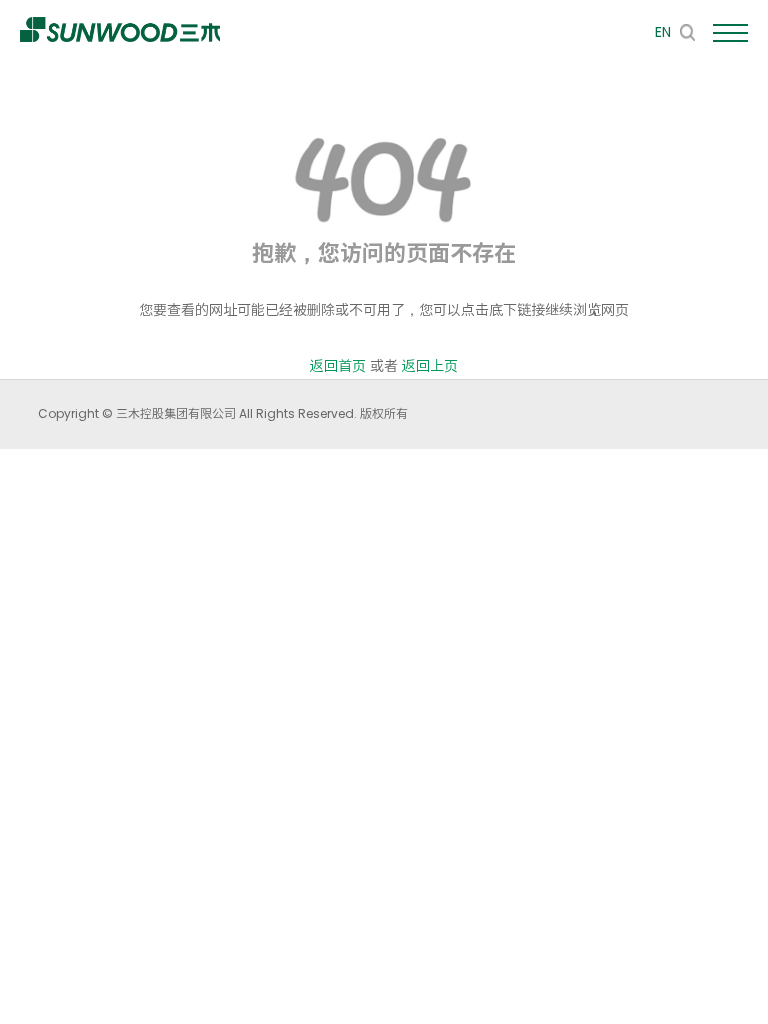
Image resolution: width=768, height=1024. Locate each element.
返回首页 (338, 366)
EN (663, 32)
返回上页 (430, 366)
